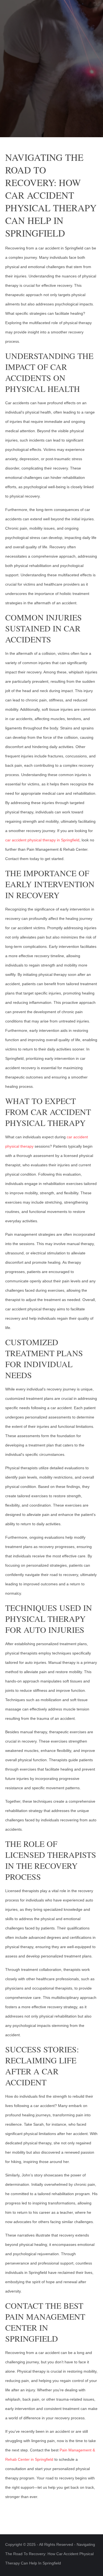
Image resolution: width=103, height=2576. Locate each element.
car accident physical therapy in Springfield (42, 840)
